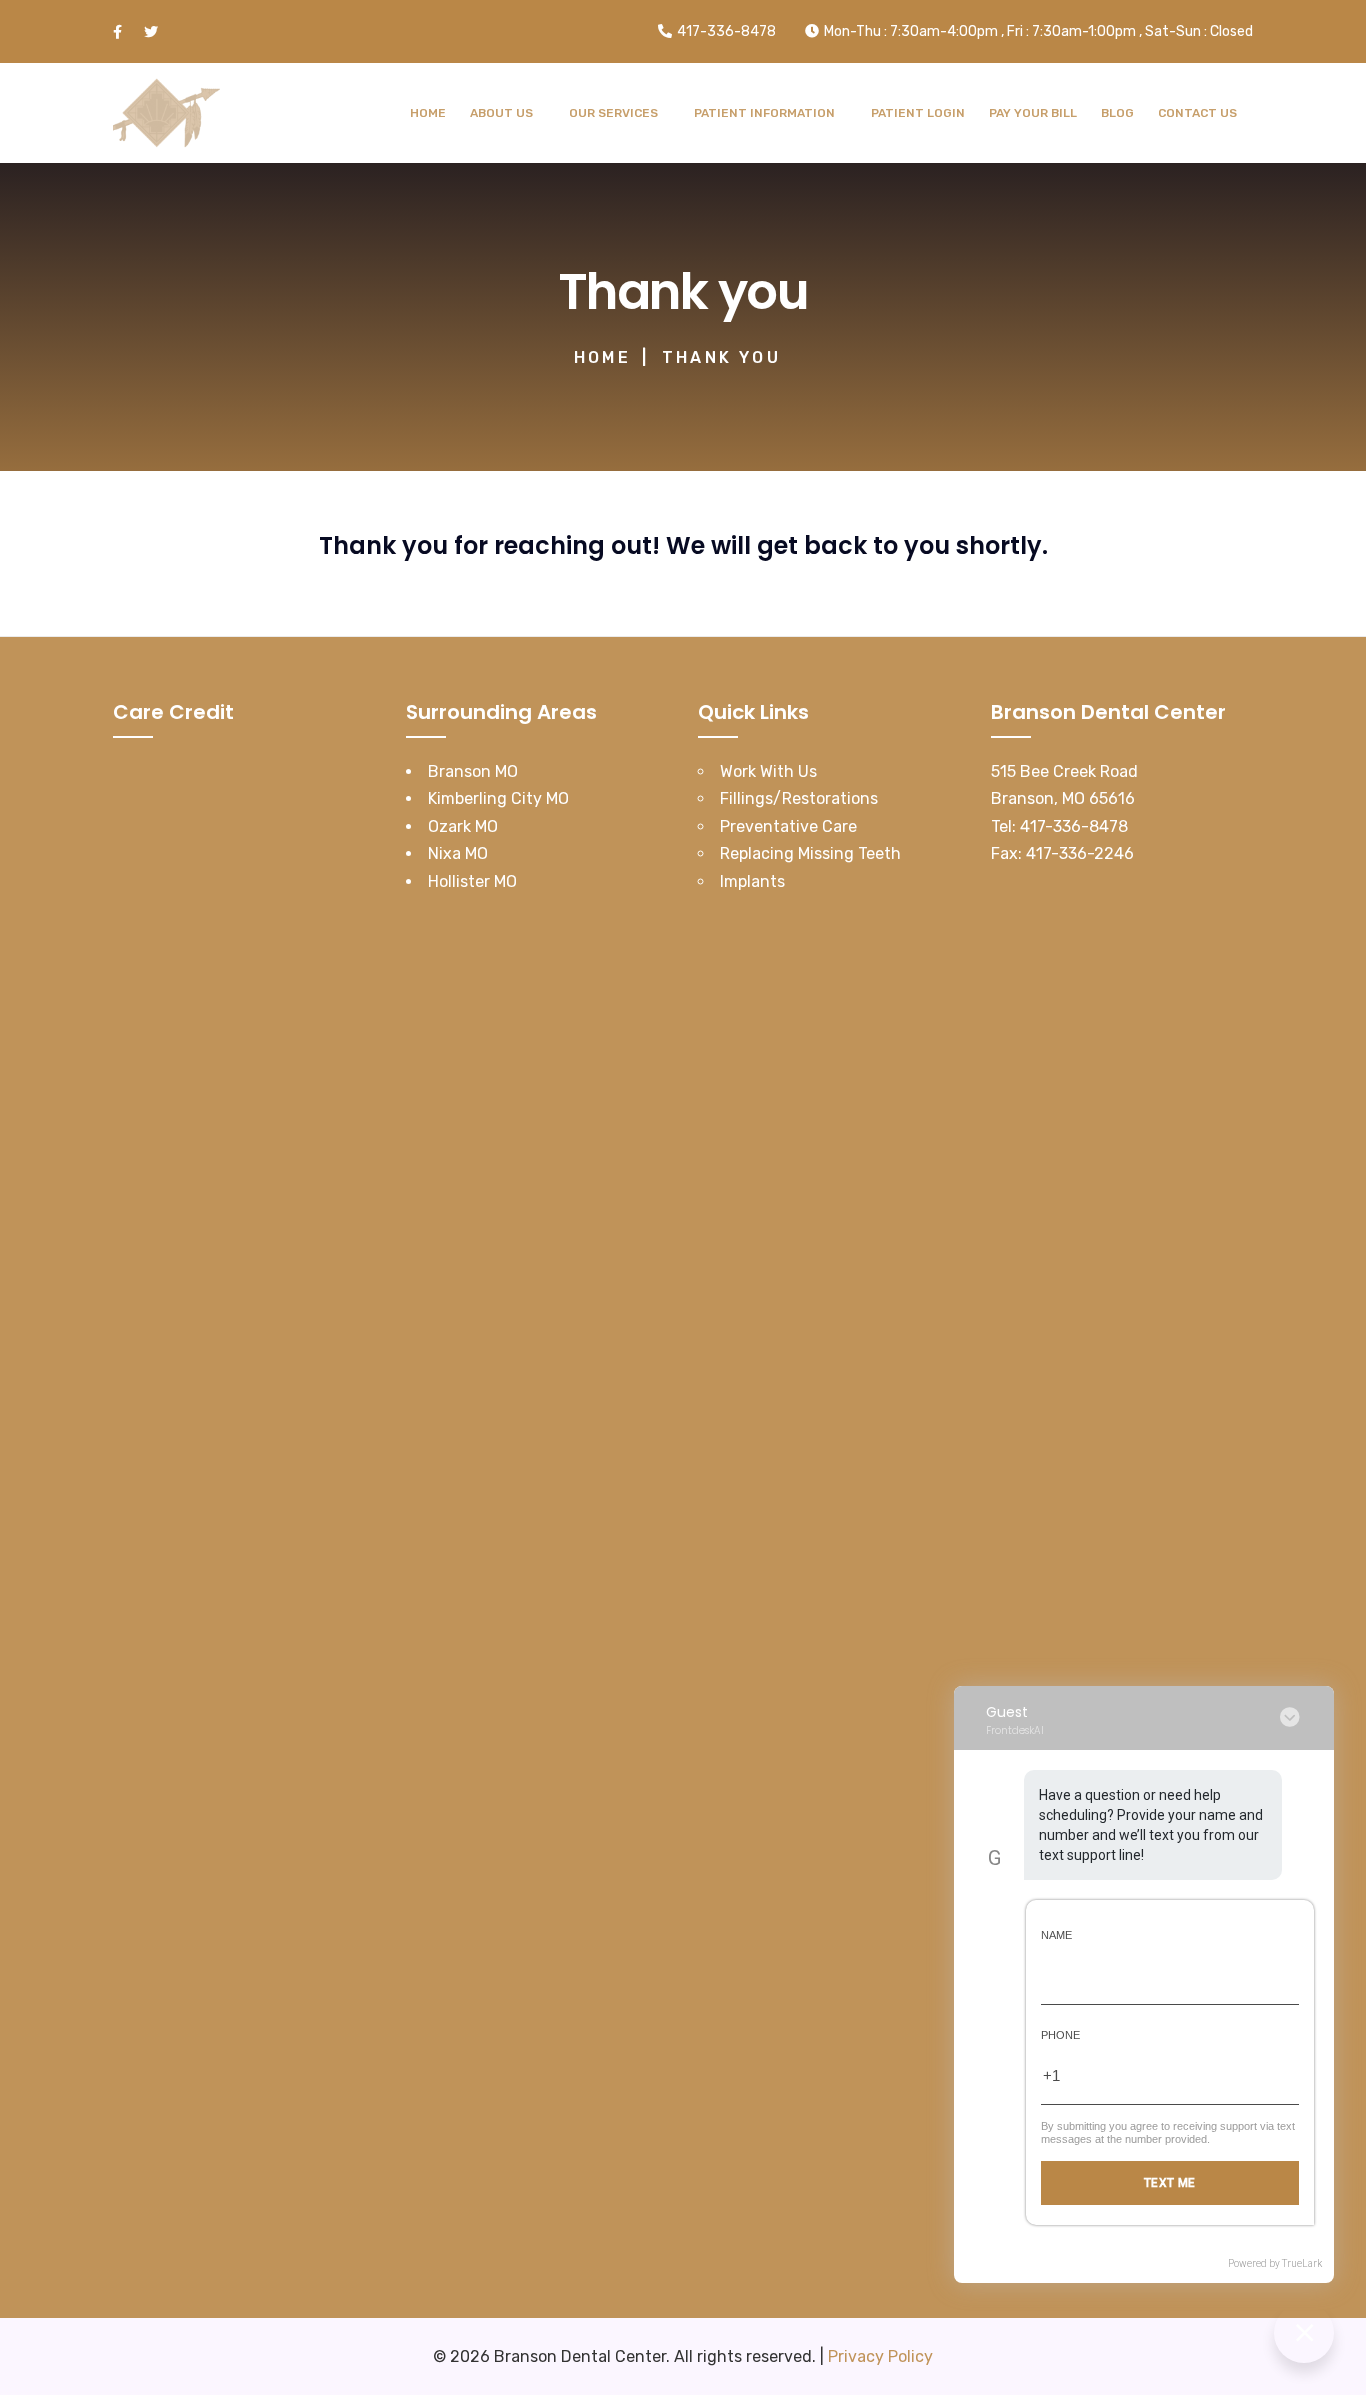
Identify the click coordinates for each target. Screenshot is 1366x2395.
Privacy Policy (880, 2356)
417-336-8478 (1074, 826)
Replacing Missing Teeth (810, 853)
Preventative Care (788, 826)
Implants (752, 881)
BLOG (1117, 113)
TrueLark (1302, 2263)
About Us (501, 113)
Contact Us (1197, 113)
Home (428, 113)
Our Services (613, 113)
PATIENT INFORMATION (764, 113)
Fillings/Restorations (799, 798)
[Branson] (166, 113)
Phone (1060, 2035)
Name (1056, 1935)
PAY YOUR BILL (1033, 113)
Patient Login (918, 113)
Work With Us (768, 771)
